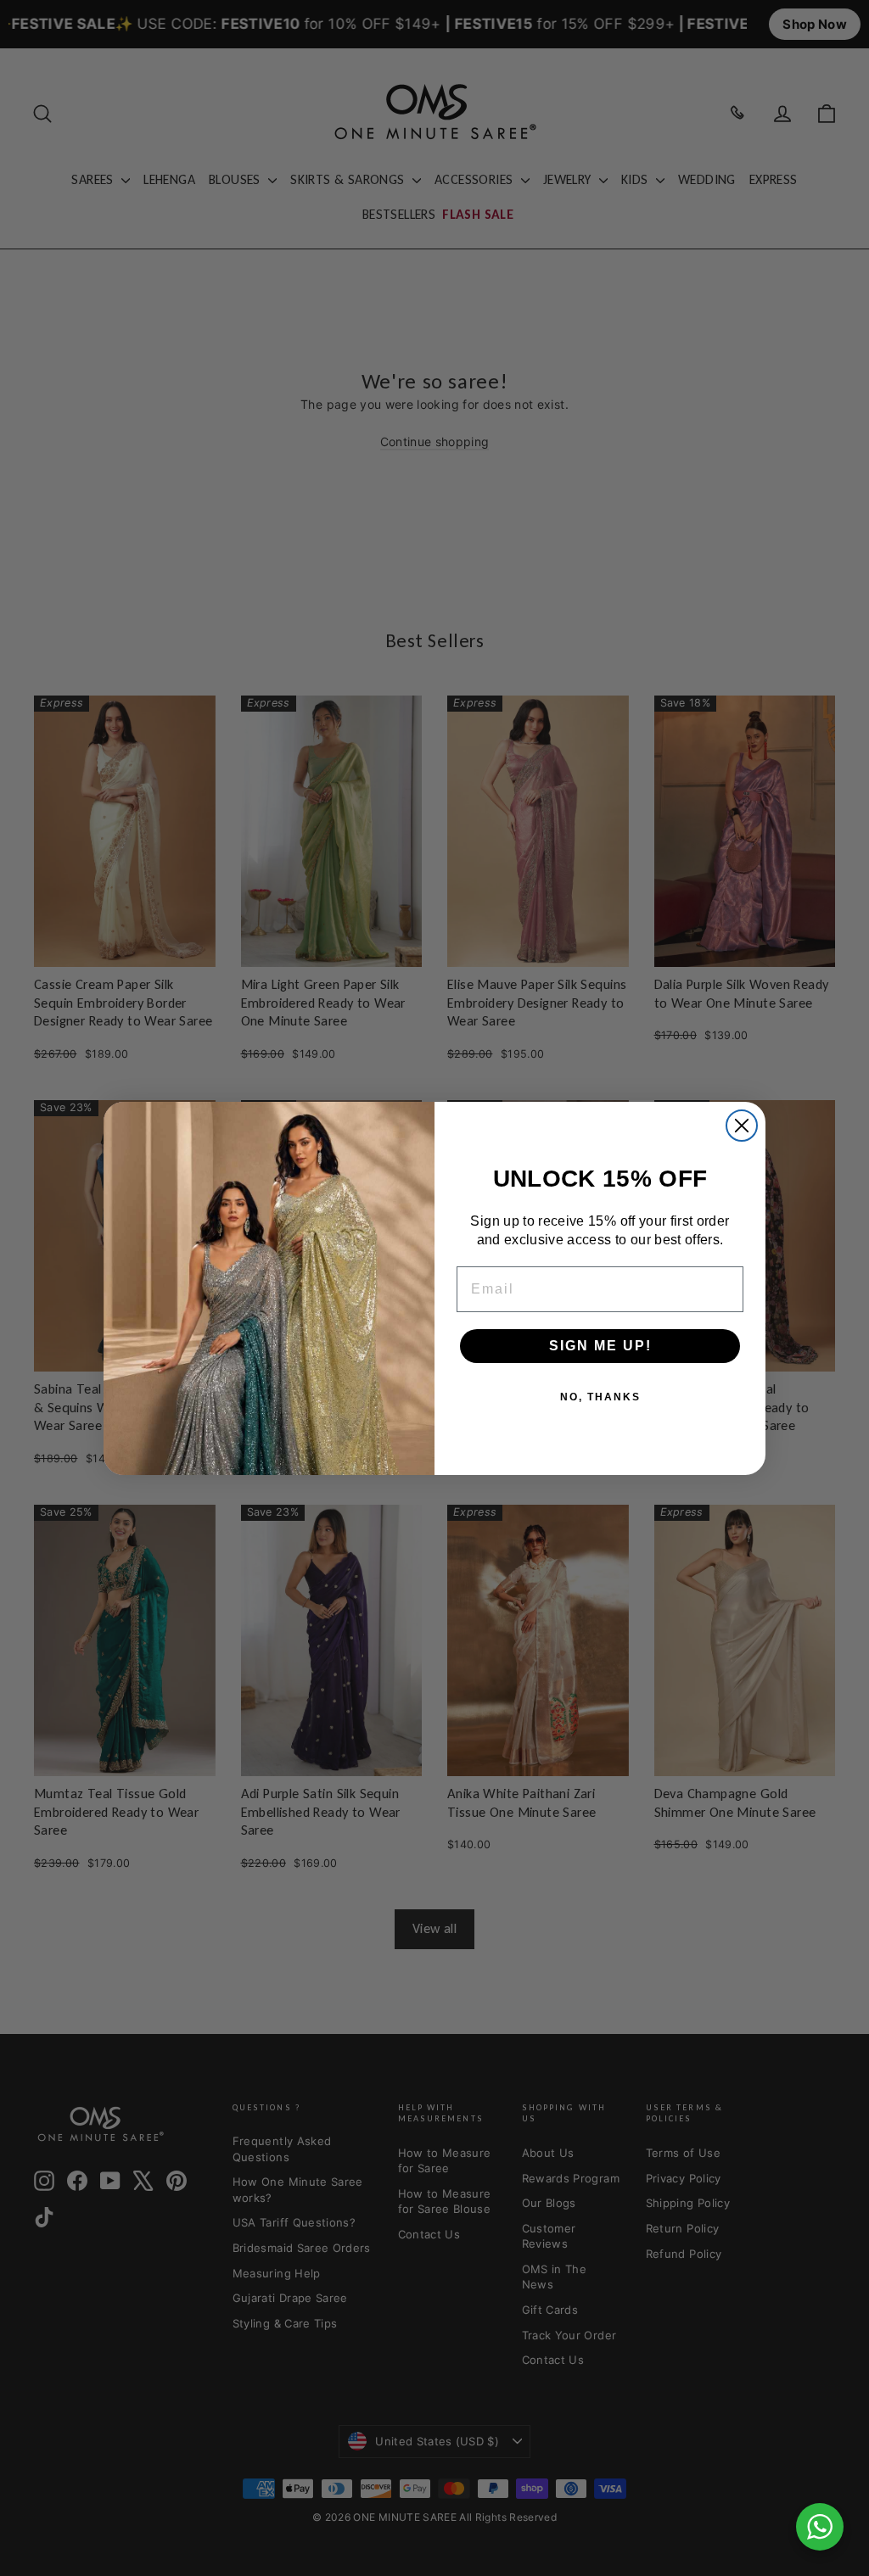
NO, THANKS (600, 1397)
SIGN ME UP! (600, 1346)
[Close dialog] (742, 1126)
